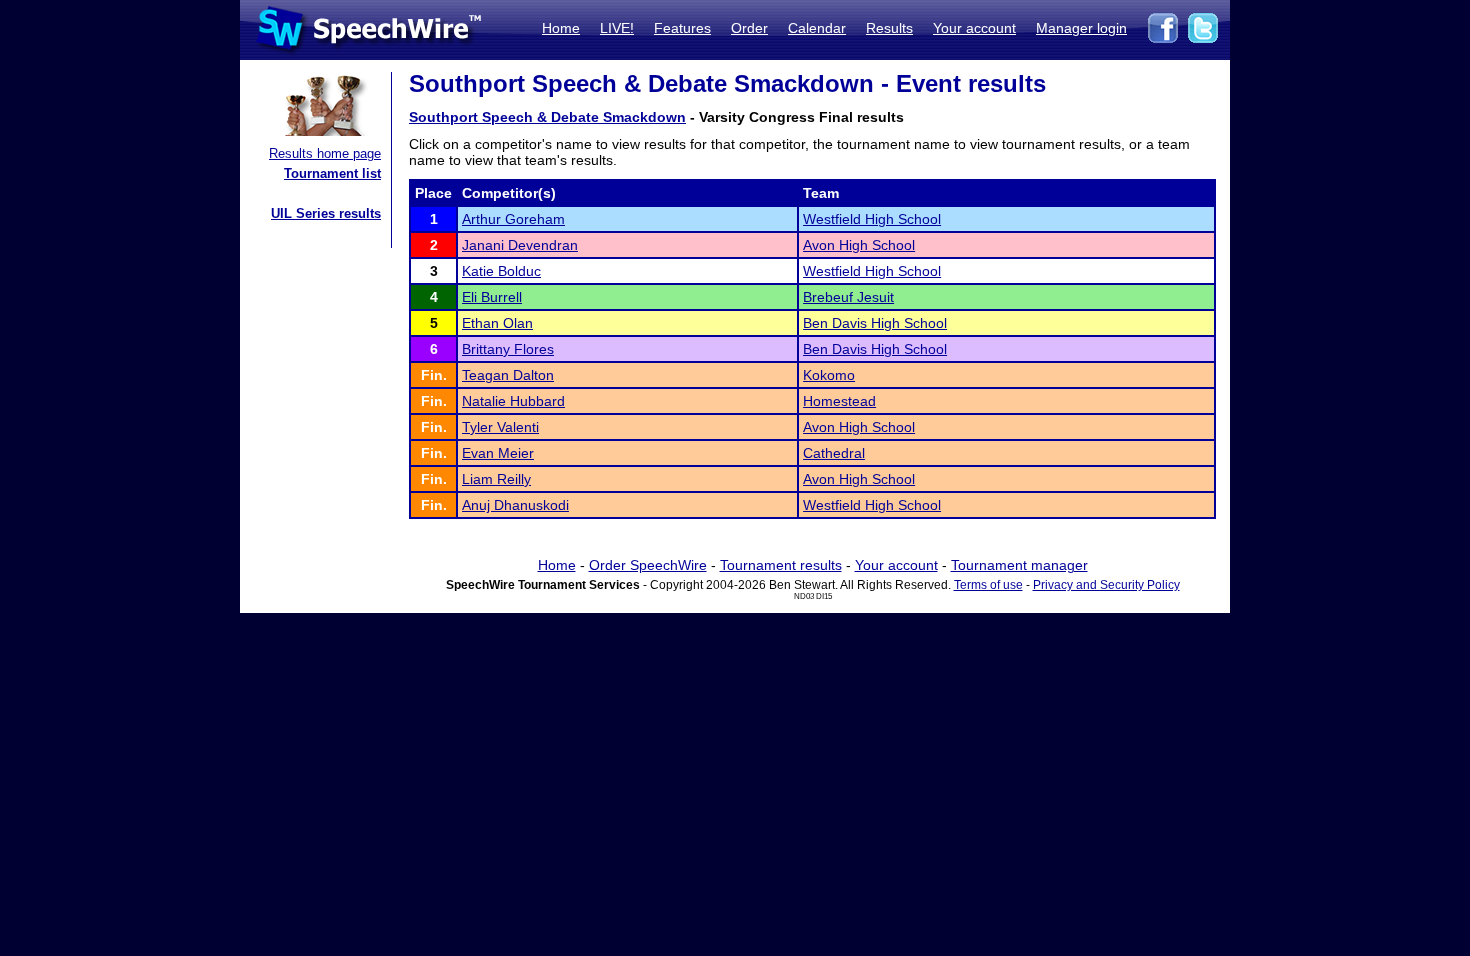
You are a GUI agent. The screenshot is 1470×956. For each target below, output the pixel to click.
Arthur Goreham (513, 219)
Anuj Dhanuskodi (515, 505)
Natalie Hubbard (513, 401)
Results (889, 28)
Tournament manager (1019, 565)
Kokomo (829, 375)
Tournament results (781, 565)
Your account (974, 28)
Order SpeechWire (648, 565)
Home (561, 28)
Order (749, 28)
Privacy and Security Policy (1106, 585)
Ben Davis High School (875, 323)
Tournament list (332, 173)
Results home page (325, 153)
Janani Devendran (520, 245)
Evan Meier (498, 453)
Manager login (1081, 28)
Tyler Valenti (500, 427)
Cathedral (834, 453)
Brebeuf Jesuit (848, 297)
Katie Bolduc (501, 271)
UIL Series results (326, 213)
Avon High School (859, 245)
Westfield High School (872, 219)
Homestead (839, 401)
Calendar (817, 28)
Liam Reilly (496, 479)
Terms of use (988, 585)
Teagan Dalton (508, 375)
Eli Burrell (492, 297)
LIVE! (617, 28)
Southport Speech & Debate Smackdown (547, 117)
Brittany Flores (508, 349)
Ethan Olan (497, 323)
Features (682, 28)
